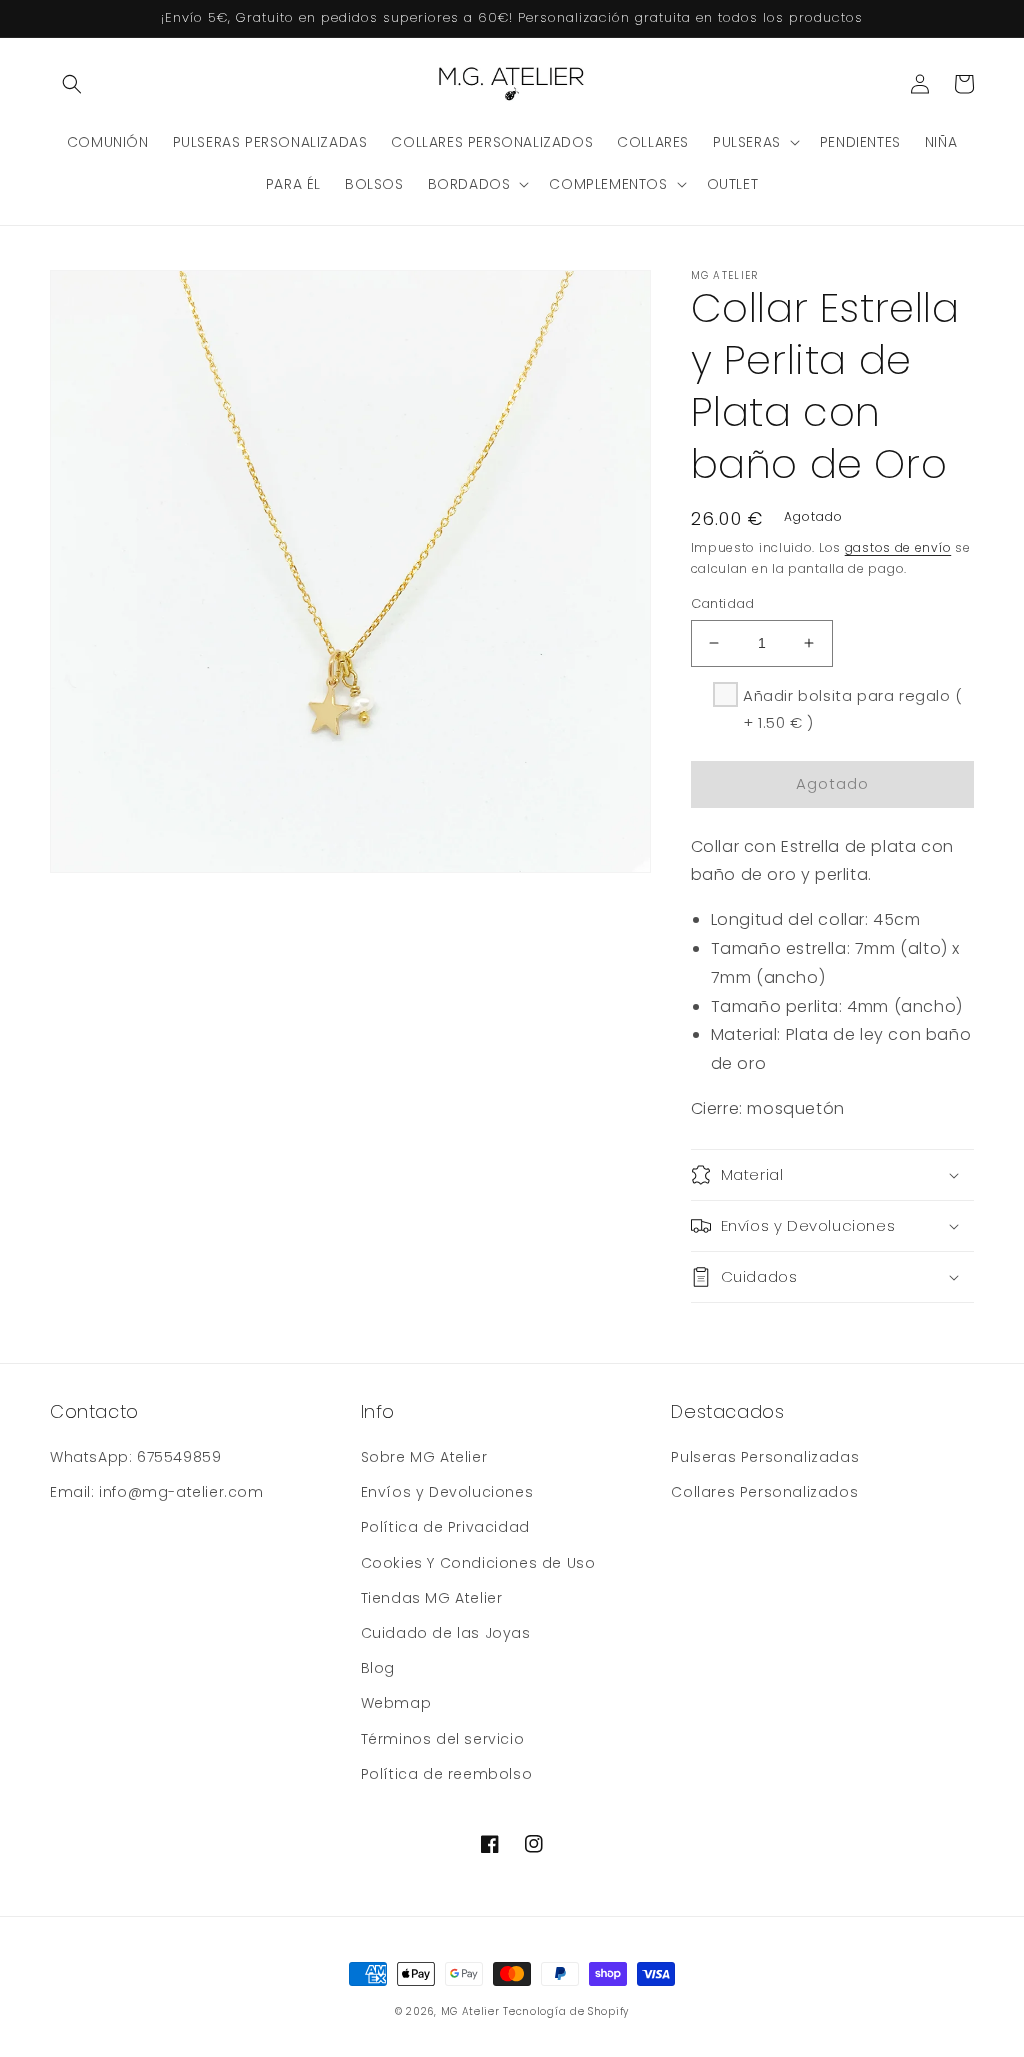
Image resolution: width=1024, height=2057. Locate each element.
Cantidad (723, 603)
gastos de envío (898, 547)
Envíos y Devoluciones (447, 1492)
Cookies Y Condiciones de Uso (478, 1563)
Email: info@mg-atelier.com (157, 1492)
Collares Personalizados (764, 1492)
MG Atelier (470, 2011)
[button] (72, 84)
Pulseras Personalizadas (765, 1457)
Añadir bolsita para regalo (853, 709)
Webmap (396, 1703)
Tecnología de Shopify (566, 2011)
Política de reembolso (447, 1774)
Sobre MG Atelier (424, 1457)
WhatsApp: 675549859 (135, 1457)
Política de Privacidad (445, 1527)
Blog (378, 1668)
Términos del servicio (443, 1739)
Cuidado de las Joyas (446, 1633)
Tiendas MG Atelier (432, 1598)
